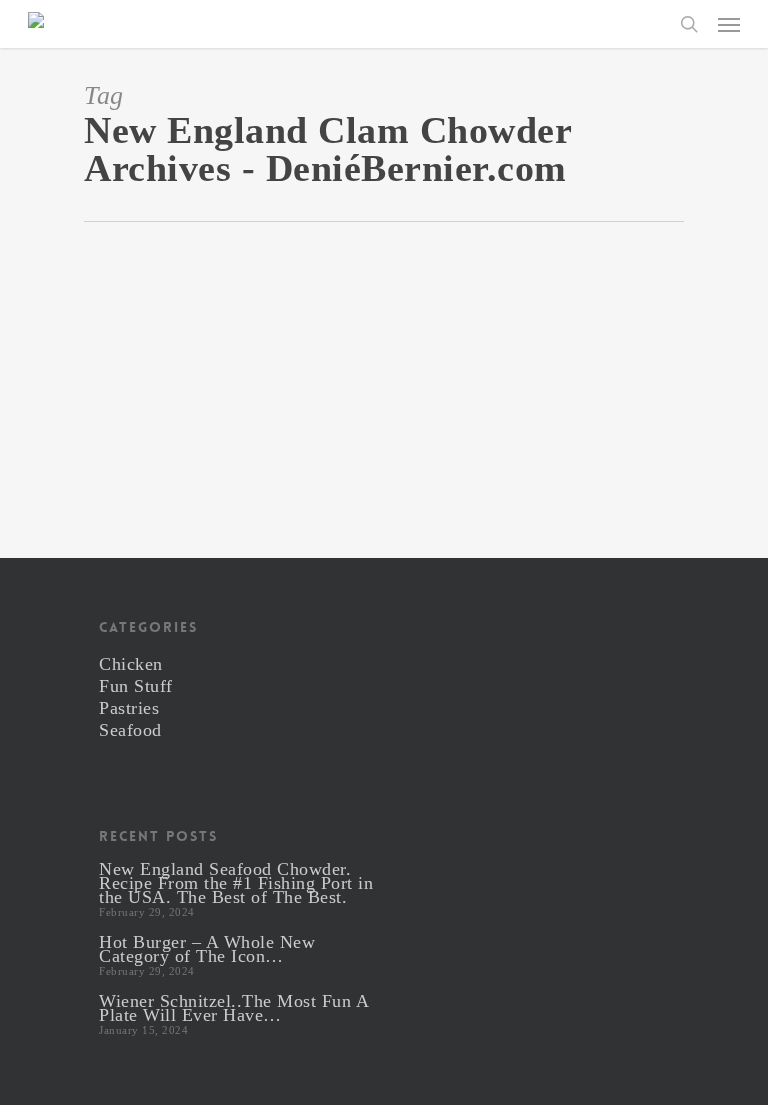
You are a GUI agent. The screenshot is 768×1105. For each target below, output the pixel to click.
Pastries (129, 708)
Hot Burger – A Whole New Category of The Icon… (207, 949)
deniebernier (203, 466)
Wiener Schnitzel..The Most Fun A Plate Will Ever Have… (233, 1008)
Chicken (131, 664)
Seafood (130, 730)
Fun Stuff (136, 686)
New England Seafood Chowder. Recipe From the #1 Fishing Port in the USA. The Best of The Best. (236, 883)
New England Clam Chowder (191, 442)
